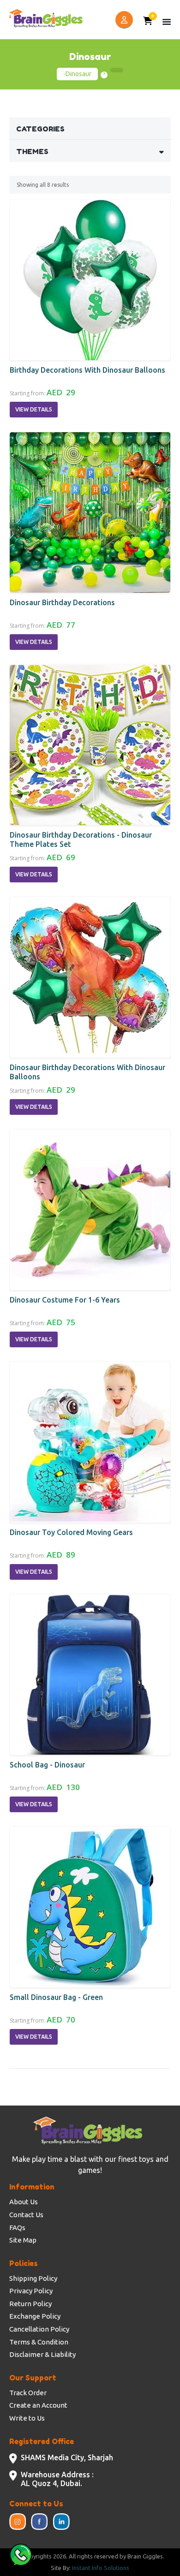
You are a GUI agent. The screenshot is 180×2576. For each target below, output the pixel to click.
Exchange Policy (35, 2316)
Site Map (23, 2240)
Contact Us (26, 2215)
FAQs (17, 2228)
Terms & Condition (39, 2342)
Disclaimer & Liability (42, 2354)
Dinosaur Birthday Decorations (62, 602)
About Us (24, 2202)
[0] (148, 22)
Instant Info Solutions (101, 2568)
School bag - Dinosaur (47, 1765)
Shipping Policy (33, 2278)
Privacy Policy (31, 2291)
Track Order (28, 2393)
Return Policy (30, 2304)
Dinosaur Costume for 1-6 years (65, 1300)
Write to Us (27, 2418)
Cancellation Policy (39, 2329)
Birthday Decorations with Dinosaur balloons (87, 370)
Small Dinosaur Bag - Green (56, 1997)
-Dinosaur (77, 74)
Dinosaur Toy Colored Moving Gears (71, 1532)
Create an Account (38, 2405)
